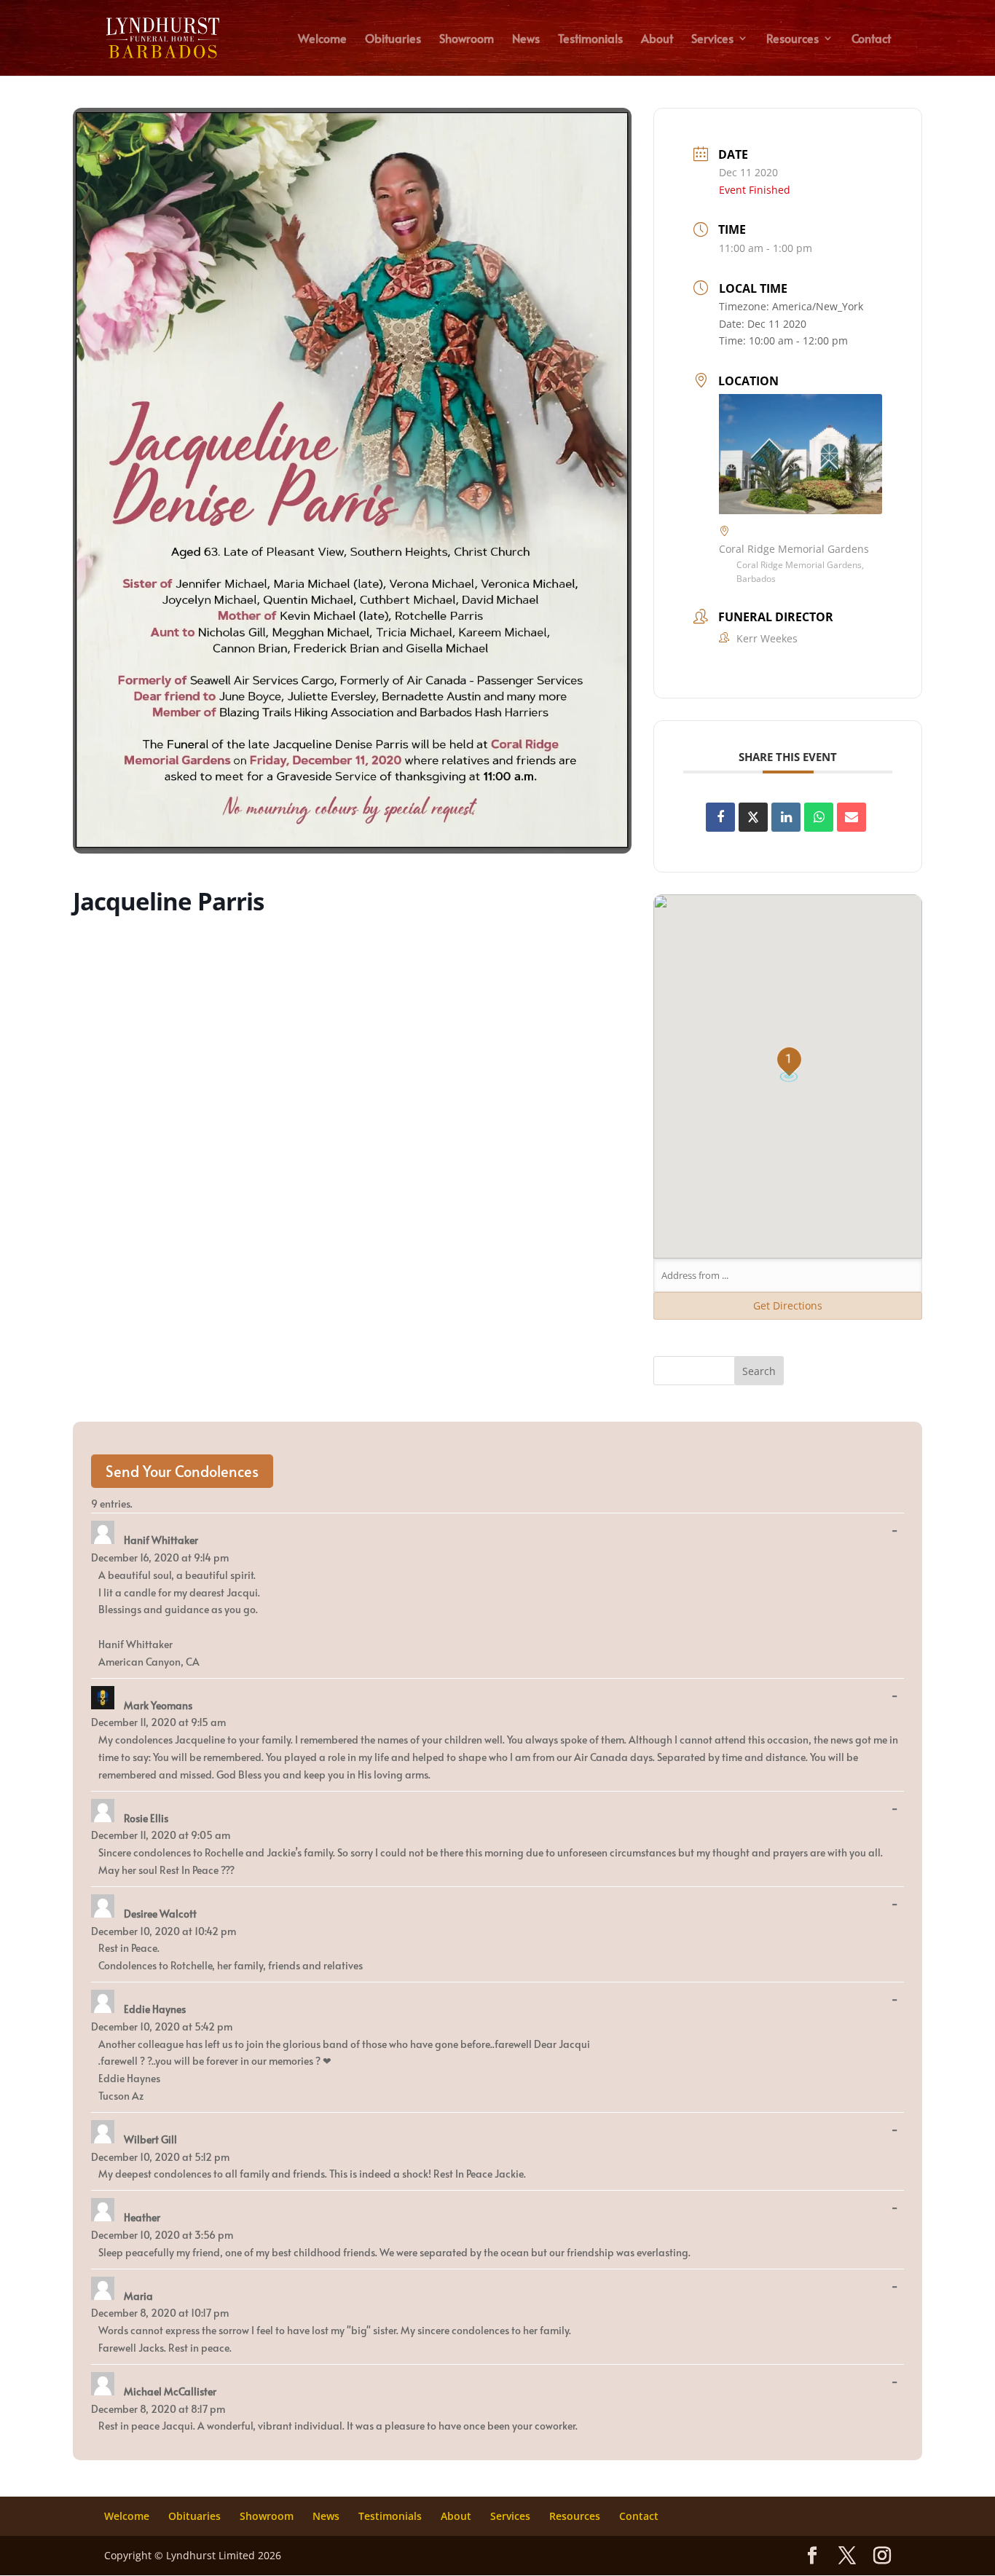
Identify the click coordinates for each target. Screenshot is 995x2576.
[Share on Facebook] (720, 817)
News (526, 39)
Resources (793, 39)
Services (712, 39)
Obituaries (393, 39)
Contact (871, 39)
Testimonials (590, 39)
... (898, 1531)
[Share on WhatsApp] (819, 817)
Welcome (322, 39)
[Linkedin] (786, 817)
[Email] (852, 817)
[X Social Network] (753, 817)
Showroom (467, 39)
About (657, 39)
